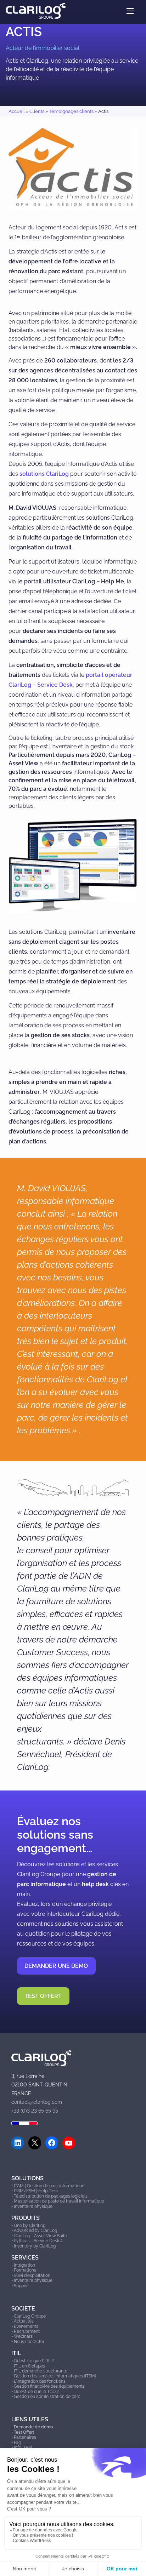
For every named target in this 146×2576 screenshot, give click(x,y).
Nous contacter (29, 2342)
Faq (17, 2443)
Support (21, 2286)
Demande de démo (33, 2427)
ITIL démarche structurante (41, 2371)
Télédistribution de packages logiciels (51, 2196)
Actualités (24, 2321)
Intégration (24, 2265)
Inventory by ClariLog (35, 2246)
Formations (25, 2270)
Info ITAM (23, 2448)
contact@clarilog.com (37, 2102)
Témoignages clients (71, 111)
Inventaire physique (33, 2206)
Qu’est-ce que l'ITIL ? (34, 2361)
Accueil (17, 111)
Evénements (26, 2326)
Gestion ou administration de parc (47, 2397)
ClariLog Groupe (30, 2316)
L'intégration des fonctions (40, 2381)
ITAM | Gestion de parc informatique (49, 2186)
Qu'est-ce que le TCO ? (36, 2392)
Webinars (23, 2336)
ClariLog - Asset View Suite (40, 2236)
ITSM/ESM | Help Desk (36, 2191)
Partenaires (25, 2437)
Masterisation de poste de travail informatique (59, 2201)
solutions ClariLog (44, 474)
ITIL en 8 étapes (29, 2366)
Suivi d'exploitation (32, 2275)
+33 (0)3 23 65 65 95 (35, 2111)
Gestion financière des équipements (49, 2386)
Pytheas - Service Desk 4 (38, 2241)
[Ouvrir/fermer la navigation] (130, 11)
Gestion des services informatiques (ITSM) (55, 2376)
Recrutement (27, 2331)
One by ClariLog (30, 2226)
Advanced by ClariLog (35, 2231)
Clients (37, 111)
